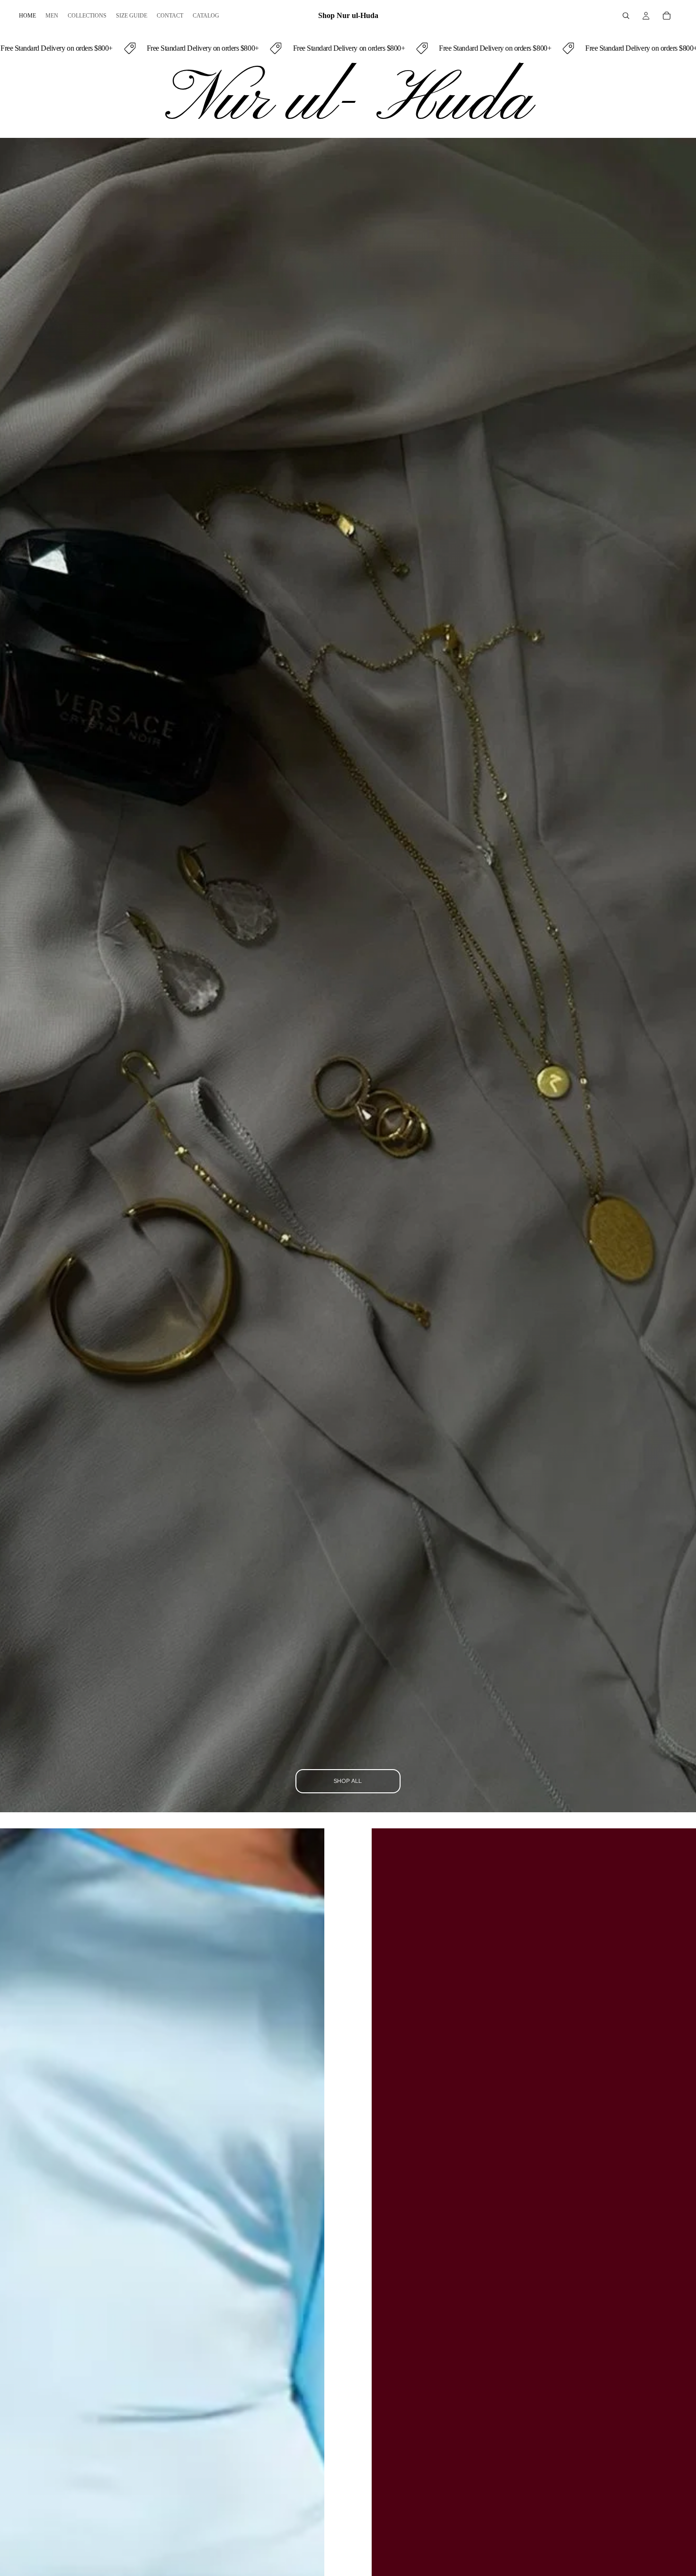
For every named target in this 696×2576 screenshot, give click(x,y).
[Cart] (667, 16)
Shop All (348, 1781)
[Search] (626, 16)
